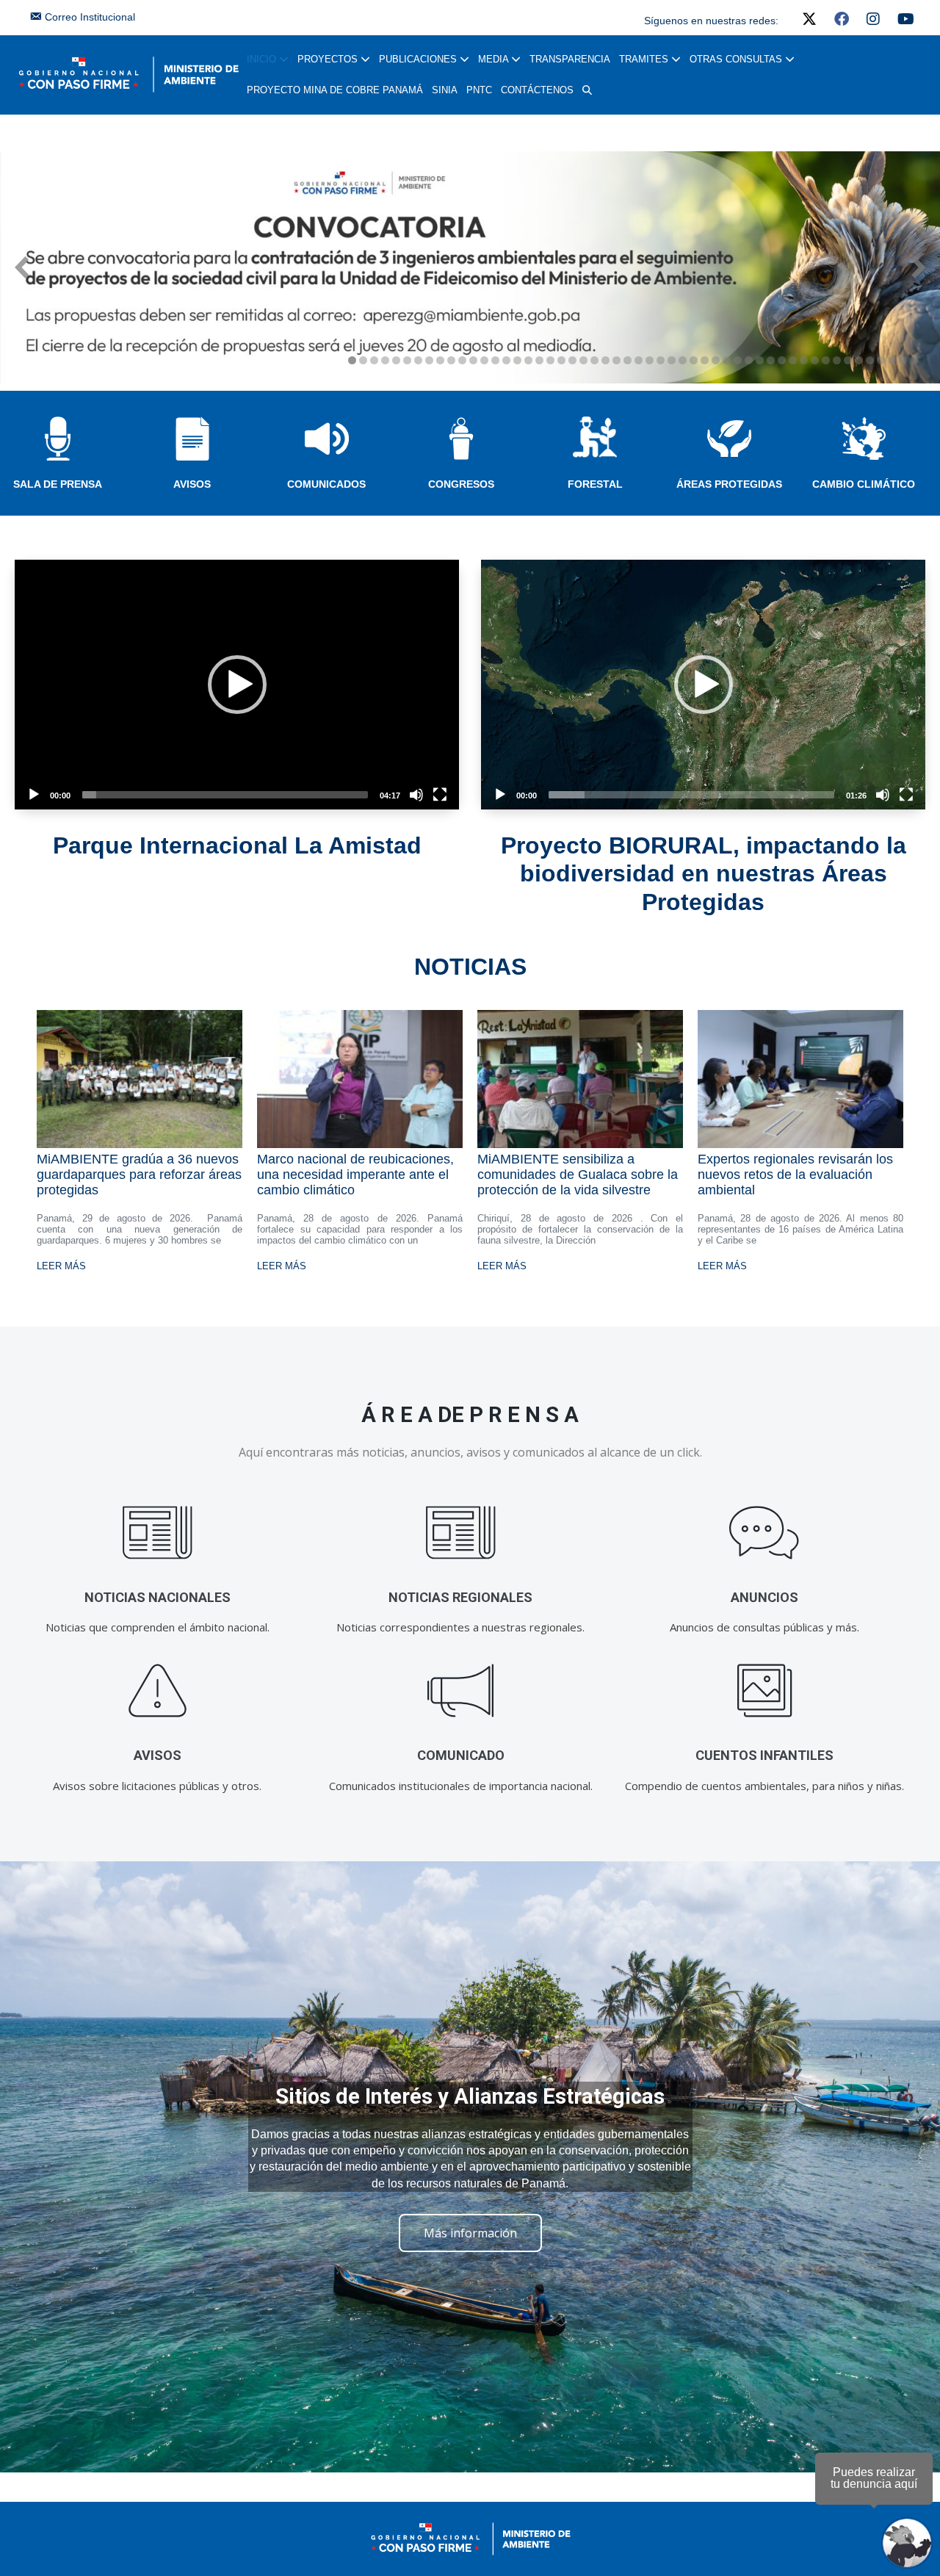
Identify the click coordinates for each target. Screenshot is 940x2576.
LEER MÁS (61, 1266)
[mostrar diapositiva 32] (694, 360)
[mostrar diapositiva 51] (903, 360)
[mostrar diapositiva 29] (661, 360)
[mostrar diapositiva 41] (793, 360)
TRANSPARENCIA (570, 59)
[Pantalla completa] (440, 795)
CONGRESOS (461, 484)
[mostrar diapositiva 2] (363, 360)
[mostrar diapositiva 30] (672, 360)
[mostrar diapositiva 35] (727, 360)
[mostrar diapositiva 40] (782, 360)
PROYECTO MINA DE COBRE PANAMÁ (335, 90)
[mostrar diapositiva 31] (683, 360)
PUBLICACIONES (419, 59)
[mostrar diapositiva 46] (848, 360)
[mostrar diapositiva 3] (374, 360)
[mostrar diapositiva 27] (639, 360)
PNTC (479, 90)
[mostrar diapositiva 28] (650, 360)
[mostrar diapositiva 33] (705, 360)
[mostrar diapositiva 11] (462, 360)
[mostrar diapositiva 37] (749, 360)
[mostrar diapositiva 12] (473, 360)
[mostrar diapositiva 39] (771, 360)
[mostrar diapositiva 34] (716, 360)
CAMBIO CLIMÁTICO (864, 484)
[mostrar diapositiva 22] (583, 360)
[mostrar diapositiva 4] (385, 360)
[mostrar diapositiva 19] (550, 360)
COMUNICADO (461, 1755)
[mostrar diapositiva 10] (451, 360)
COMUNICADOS (326, 484)
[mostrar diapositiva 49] (881, 360)
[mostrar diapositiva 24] (605, 360)
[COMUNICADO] (461, 1691)
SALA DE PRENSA (58, 484)
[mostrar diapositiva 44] (826, 360)
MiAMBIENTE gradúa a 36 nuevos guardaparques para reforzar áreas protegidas (139, 1175)
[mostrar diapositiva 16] (517, 360)
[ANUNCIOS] (764, 1533)
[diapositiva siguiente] (918, 267)
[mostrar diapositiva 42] (804, 360)
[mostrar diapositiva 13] (484, 360)
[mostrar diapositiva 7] (418, 360)
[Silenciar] (416, 795)
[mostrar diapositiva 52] (914, 360)
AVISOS (192, 484)
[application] (237, 685)
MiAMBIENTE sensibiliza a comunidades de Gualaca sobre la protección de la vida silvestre (578, 1175)
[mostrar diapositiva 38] (760, 360)
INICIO (263, 59)
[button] (587, 90)
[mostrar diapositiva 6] (407, 360)
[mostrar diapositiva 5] (396, 360)
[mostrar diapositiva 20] (561, 360)
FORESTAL (595, 484)
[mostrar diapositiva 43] (815, 360)
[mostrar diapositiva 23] (594, 360)
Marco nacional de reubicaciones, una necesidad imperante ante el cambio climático (355, 1175)
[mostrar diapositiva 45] (837, 360)
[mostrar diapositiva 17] (528, 360)
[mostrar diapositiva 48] (870, 360)
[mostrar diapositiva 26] (628, 360)
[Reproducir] (34, 795)
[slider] (225, 795)
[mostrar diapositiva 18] (539, 360)
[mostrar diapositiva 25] (617, 360)
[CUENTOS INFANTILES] (764, 1691)
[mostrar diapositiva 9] (440, 360)
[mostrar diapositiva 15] (506, 360)
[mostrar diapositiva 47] (859, 360)
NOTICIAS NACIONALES (158, 1597)
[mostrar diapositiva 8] (429, 360)
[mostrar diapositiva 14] (495, 360)
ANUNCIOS (764, 1597)
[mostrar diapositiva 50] (892, 360)
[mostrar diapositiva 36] (738, 360)
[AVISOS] (158, 1691)
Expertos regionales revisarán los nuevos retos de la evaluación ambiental (795, 1175)
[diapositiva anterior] (22, 267)
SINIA (445, 90)
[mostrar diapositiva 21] (572, 360)
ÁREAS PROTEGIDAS (729, 484)
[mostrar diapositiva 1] (352, 360)
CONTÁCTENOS (537, 90)
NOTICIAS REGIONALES (460, 1597)
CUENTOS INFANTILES (764, 1755)
